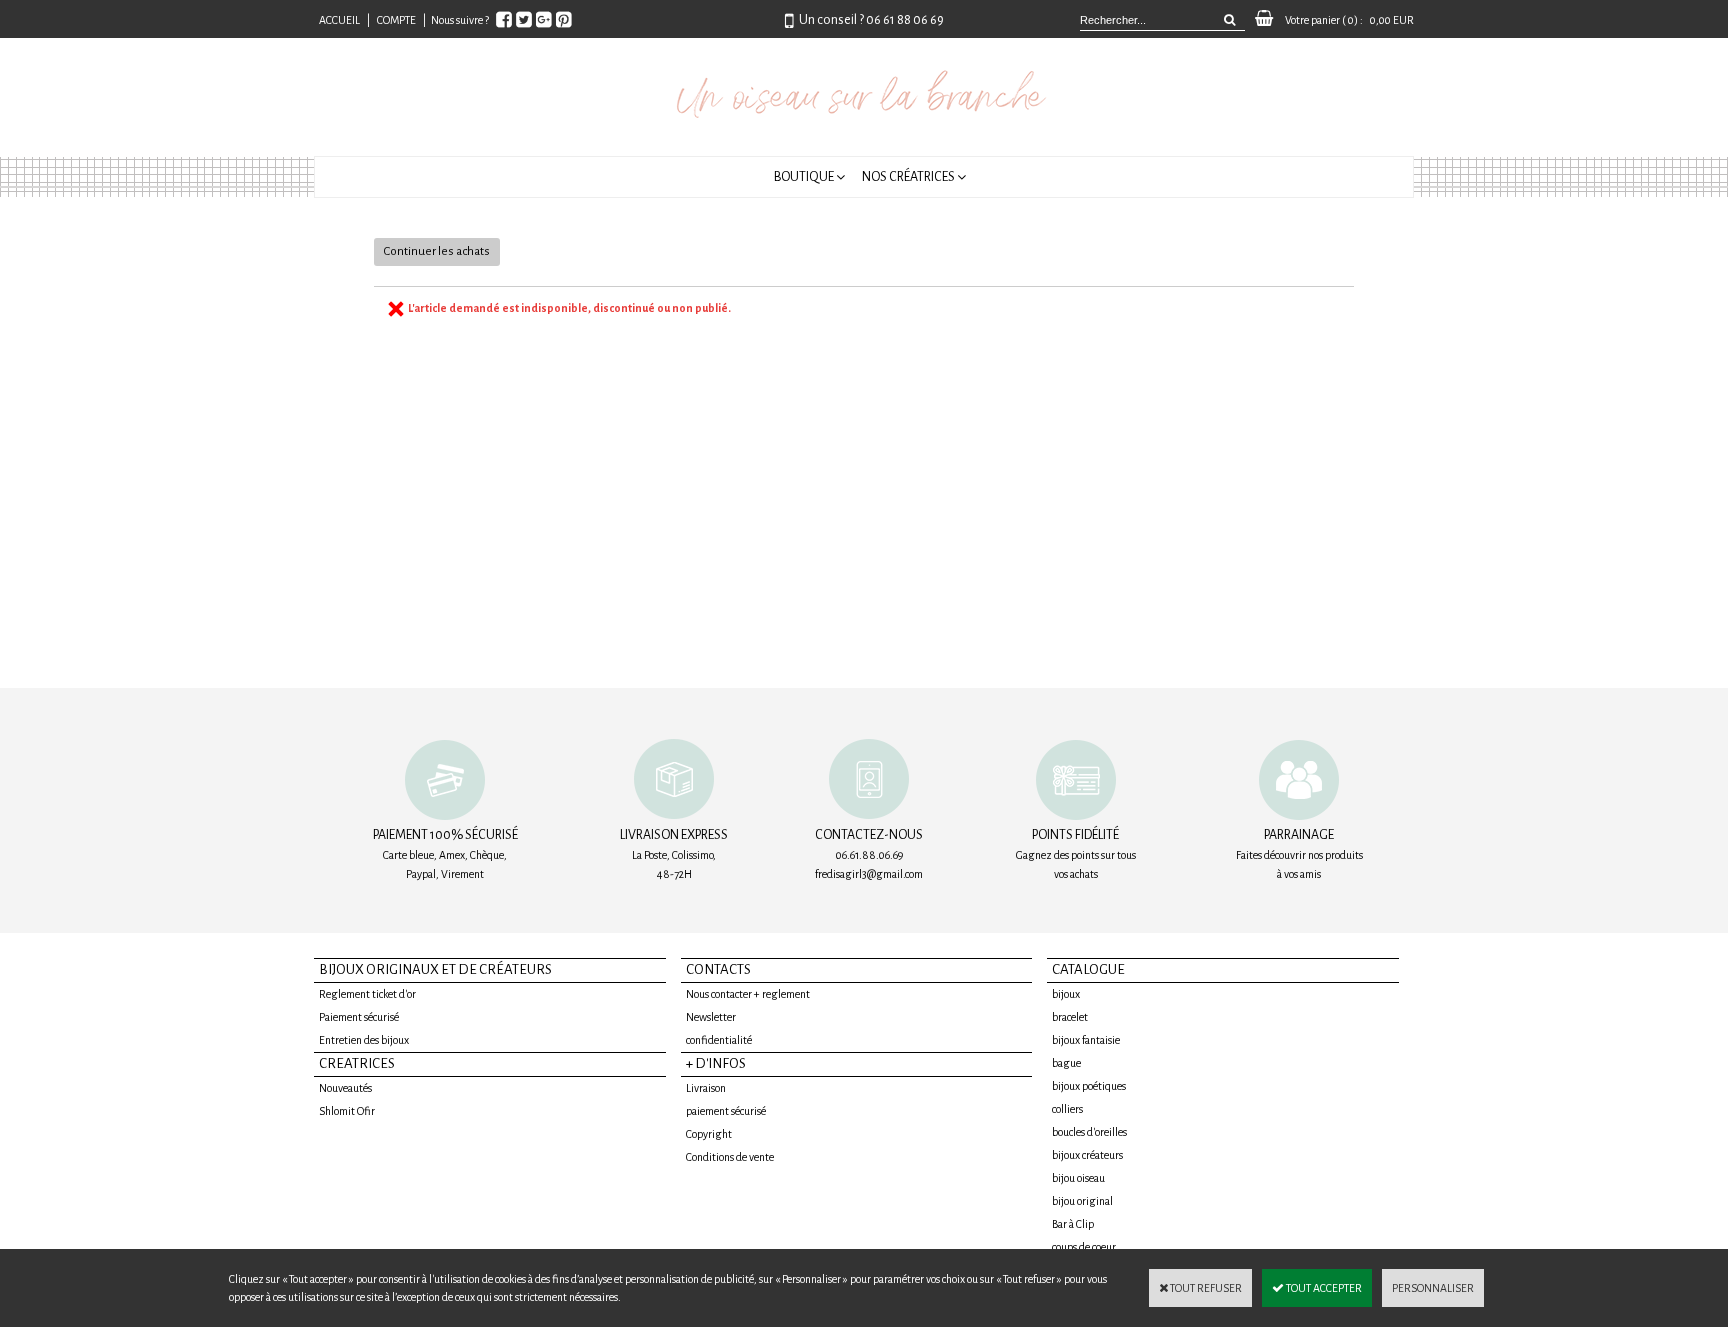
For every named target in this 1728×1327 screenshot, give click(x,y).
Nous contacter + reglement (748, 994)
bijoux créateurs (1087, 1155)
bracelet (1070, 1017)
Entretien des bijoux (364, 1040)
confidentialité (719, 1040)
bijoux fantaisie (1086, 1040)
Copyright (709, 1134)
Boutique (804, 177)
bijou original (1082, 1201)
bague (1066, 1063)
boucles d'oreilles (1089, 1132)
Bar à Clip (1073, 1224)
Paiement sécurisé (359, 1017)
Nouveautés (345, 1088)
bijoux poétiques (1089, 1086)
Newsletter (711, 1017)
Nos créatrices (908, 177)
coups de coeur (1084, 1247)
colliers (1067, 1109)
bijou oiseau (1078, 1178)
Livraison (706, 1088)
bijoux (1066, 994)
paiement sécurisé (726, 1111)
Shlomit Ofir (347, 1111)
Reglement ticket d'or (367, 994)
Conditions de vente (730, 1157)
